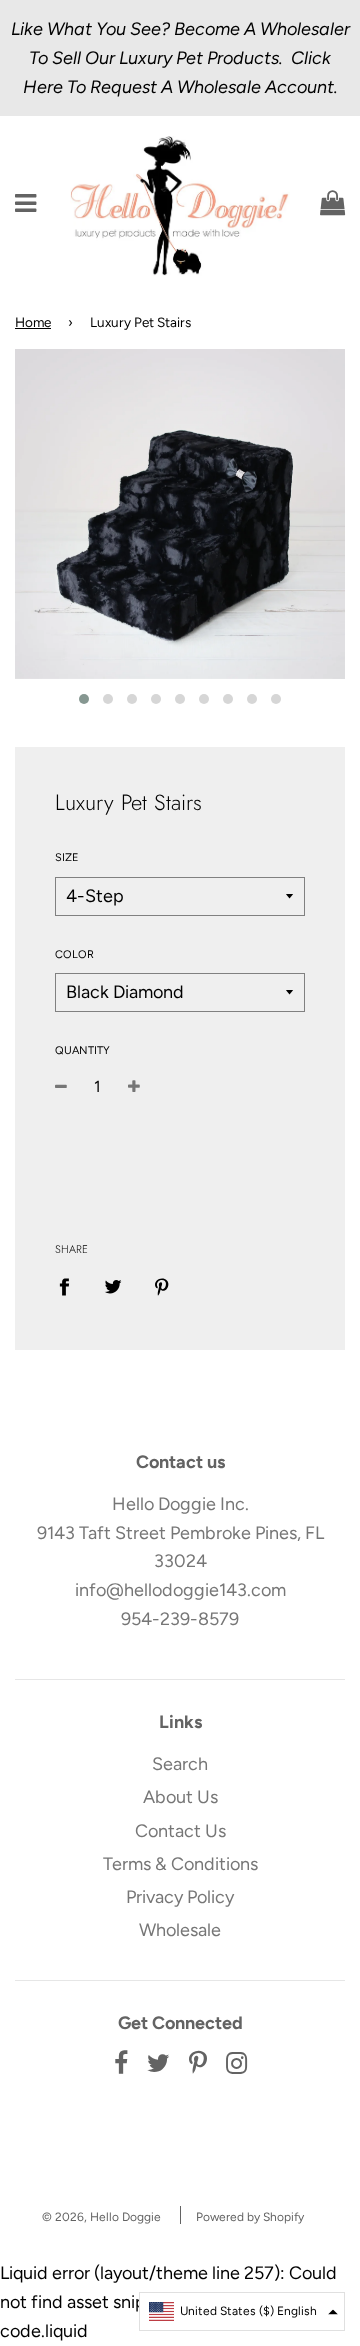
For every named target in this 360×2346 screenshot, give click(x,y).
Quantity (82, 1050)
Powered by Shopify (250, 2217)
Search (180, 1764)
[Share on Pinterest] (162, 1286)
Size (67, 857)
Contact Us (180, 1831)
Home (33, 322)
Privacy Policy (180, 1897)
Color (74, 954)
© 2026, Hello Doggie (101, 2217)
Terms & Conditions (180, 1864)
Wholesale (180, 1930)
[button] (242, 2311)
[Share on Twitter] (113, 1286)
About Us (180, 1797)
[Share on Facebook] (71, 1286)
